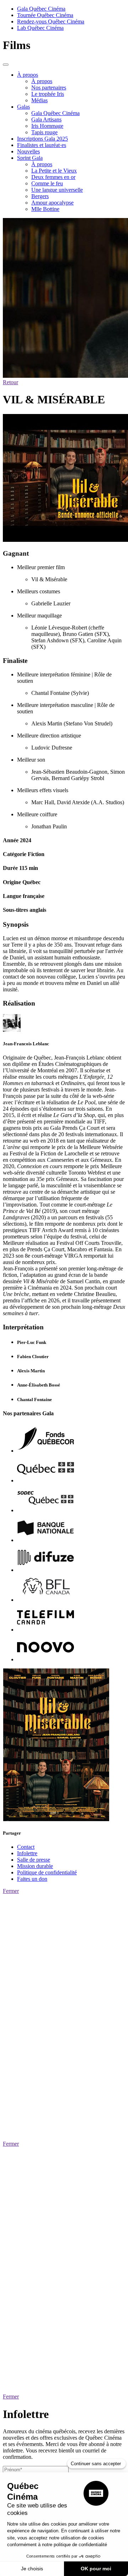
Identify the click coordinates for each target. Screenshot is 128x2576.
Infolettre (27, 1853)
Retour (10, 382)
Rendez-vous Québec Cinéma (51, 21)
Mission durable (35, 1866)
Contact (26, 1847)
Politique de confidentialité (47, 1872)
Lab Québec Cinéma (40, 28)
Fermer (11, 1891)
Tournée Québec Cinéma (45, 15)
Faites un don (32, 1879)
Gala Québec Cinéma (41, 9)
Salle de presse (34, 1860)
